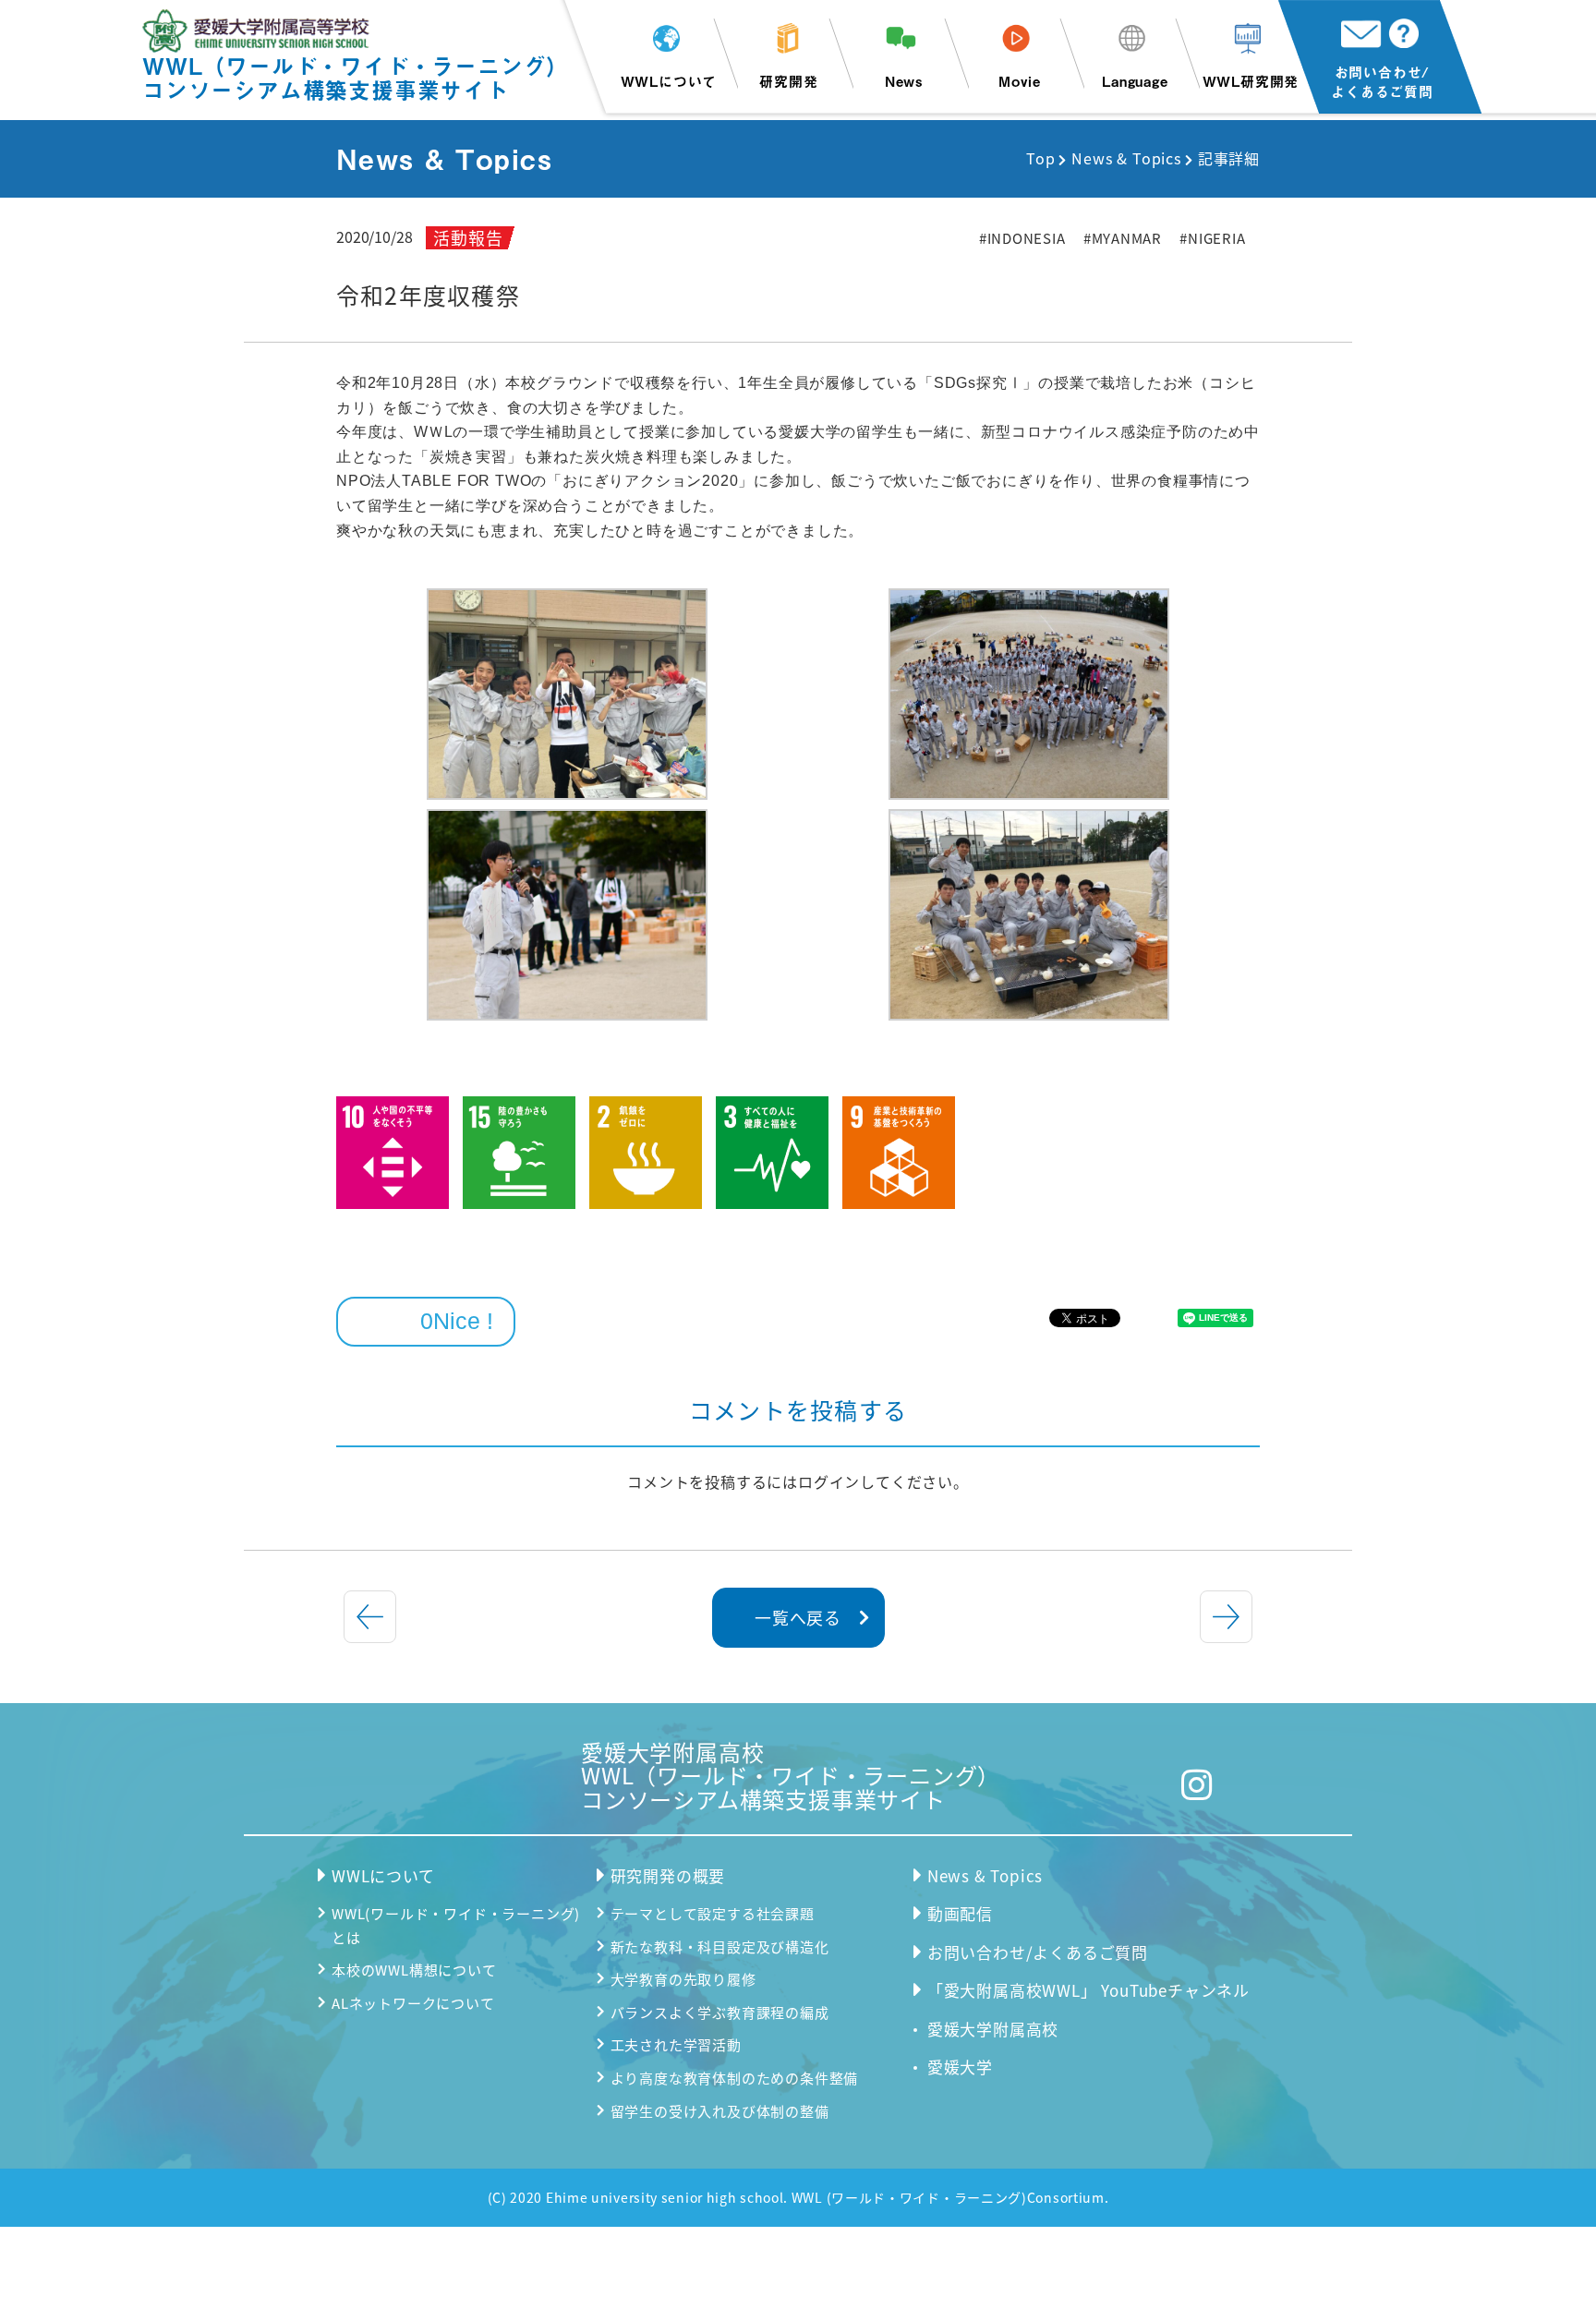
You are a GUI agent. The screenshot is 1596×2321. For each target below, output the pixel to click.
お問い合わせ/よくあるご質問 (1382, 81)
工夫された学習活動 (676, 2044)
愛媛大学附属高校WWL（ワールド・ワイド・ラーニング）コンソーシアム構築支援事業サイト (791, 1776)
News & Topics (1126, 158)
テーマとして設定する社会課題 (713, 1913)
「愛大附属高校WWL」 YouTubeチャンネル (1088, 1990)
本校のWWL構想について (414, 1970)
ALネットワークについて (413, 2003)
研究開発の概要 (668, 1875)
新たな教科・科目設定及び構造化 (720, 1946)
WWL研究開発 (1251, 81)
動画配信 (960, 1913)
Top (1040, 158)
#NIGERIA (1212, 238)
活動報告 (468, 237)
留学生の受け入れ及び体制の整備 (720, 2111)
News (904, 81)
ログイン (829, 1481)
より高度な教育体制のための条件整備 (735, 2078)
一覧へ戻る (798, 1617)
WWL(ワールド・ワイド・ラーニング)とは (456, 1925)
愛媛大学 (960, 2067)
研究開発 (788, 81)
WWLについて (669, 81)
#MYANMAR (1123, 238)
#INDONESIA (1022, 238)
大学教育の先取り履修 (683, 1979)
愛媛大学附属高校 (993, 2029)
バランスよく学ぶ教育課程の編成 (720, 2012)
